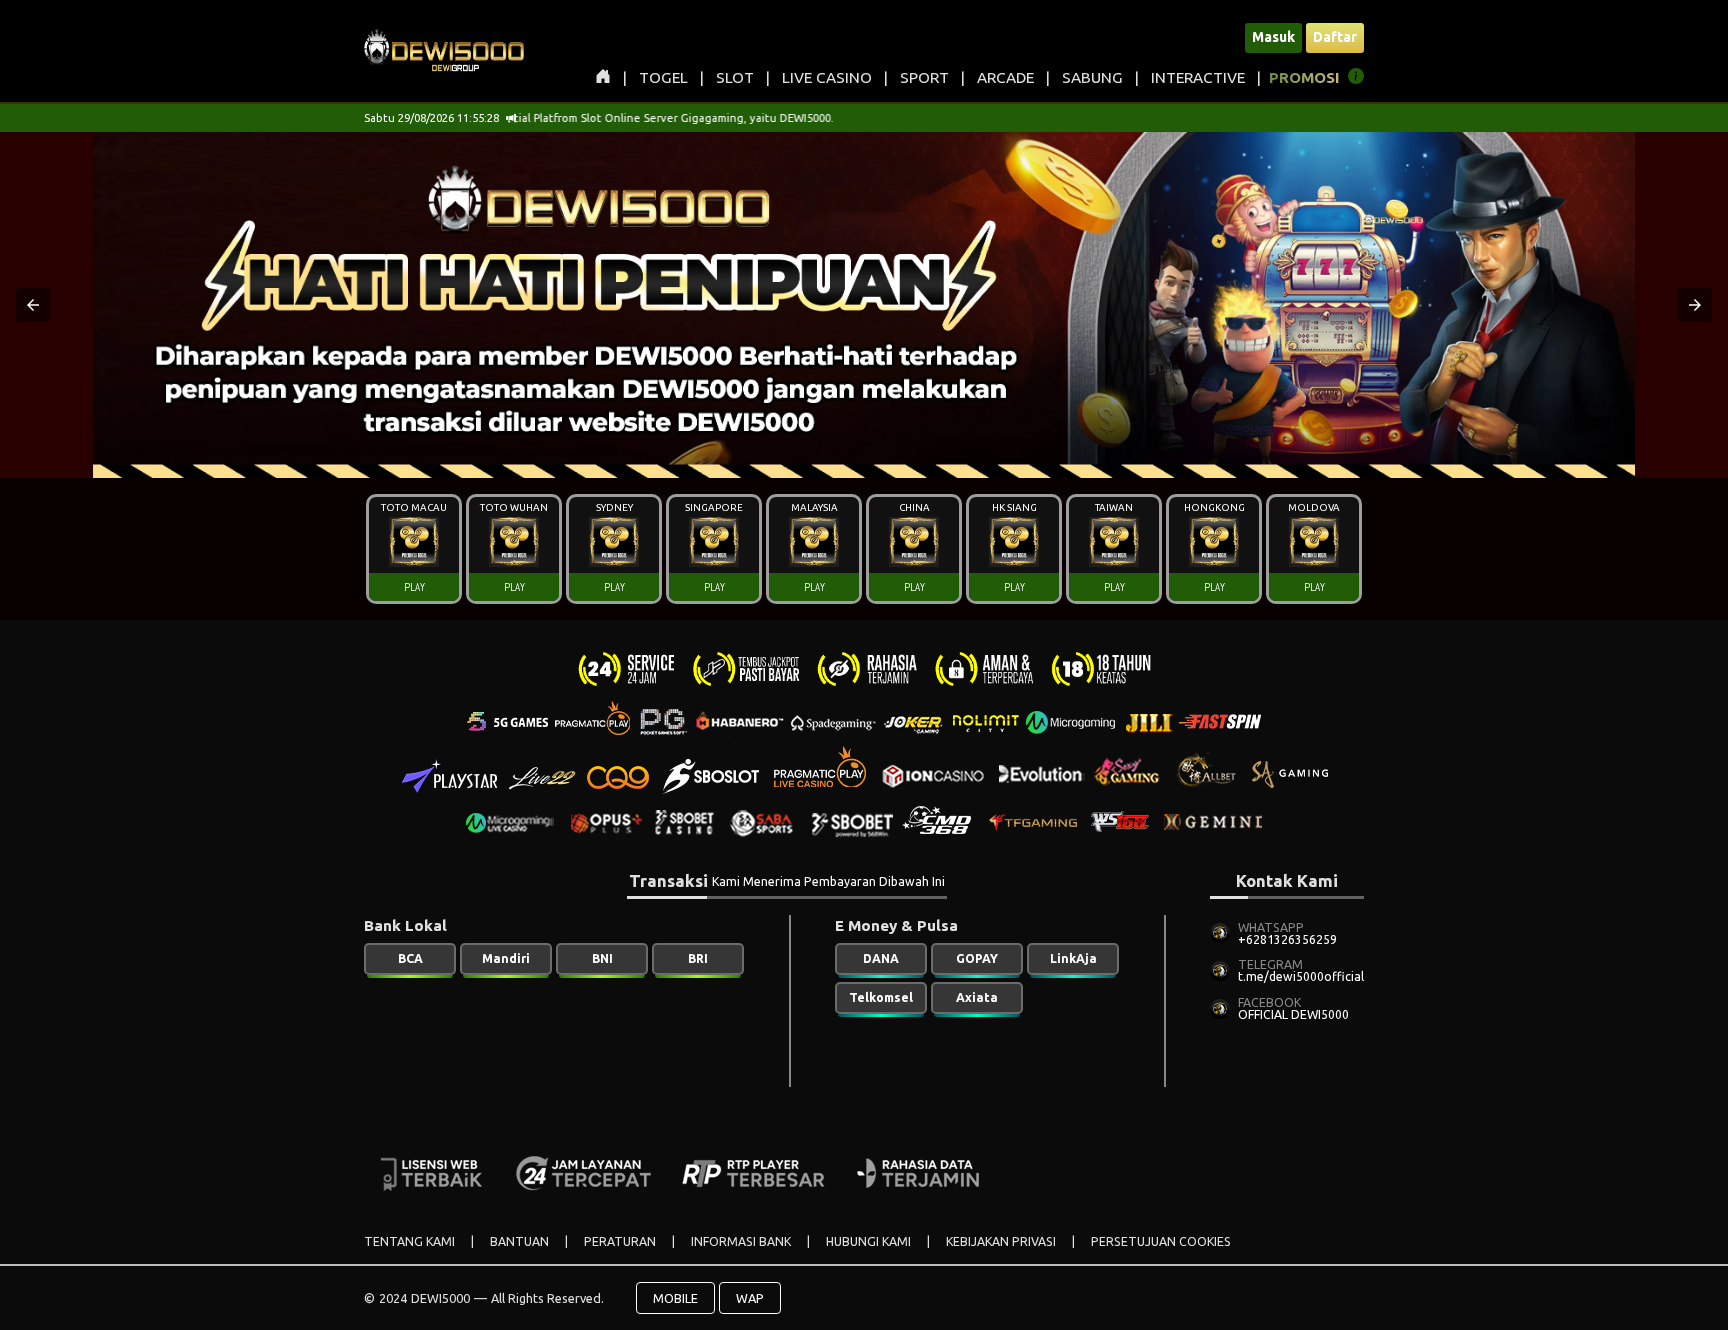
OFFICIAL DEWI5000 (1293, 1014)
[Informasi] (1356, 79)
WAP (750, 1298)
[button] (33, 305)
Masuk (1273, 37)
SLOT (735, 77)
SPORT (924, 77)
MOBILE (675, 1298)
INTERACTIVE (1198, 77)
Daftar (1335, 37)
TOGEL (663, 77)
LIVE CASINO (827, 77)
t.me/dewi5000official (1301, 976)
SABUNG (1092, 77)
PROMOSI (1304, 77)
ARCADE (1005, 77)
